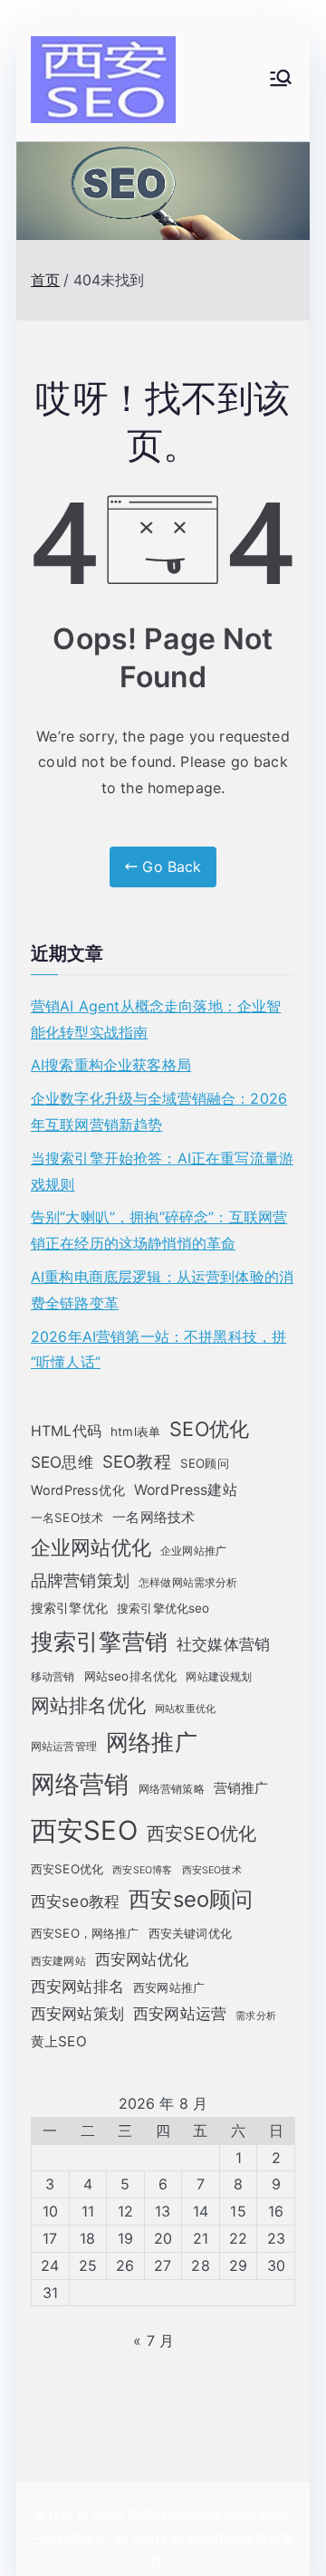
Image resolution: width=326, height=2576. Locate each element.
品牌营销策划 (80, 1580)
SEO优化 (209, 1429)
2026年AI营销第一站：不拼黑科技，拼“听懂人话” (158, 1350)
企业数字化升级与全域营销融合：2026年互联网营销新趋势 (159, 1111)
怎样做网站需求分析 (188, 1582)
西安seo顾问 (191, 1899)
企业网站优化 (91, 1547)
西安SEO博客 (142, 1870)
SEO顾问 (205, 1463)
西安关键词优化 (190, 1933)
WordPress (220, 2538)
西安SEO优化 (201, 1834)
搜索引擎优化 (69, 1608)
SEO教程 (137, 1461)
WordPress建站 (186, 1490)
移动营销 (53, 1676)
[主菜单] (281, 80)
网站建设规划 (219, 1676)
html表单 (135, 1432)
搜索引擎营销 (99, 1641)
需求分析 (256, 2016)
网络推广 (152, 1742)
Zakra (150, 2538)
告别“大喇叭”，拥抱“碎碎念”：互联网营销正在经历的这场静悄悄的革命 (159, 1230)
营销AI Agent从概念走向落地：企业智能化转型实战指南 (156, 1019)
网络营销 (80, 1784)
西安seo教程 (75, 1901)
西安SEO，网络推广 (85, 1933)
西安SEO (84, 1830)
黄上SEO (59, 2041)
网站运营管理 (64, 1746)
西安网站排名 (77, 1987)
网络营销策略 (172, 1789)
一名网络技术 (153, 1517)
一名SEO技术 (67, 1518)
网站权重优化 (185, 1709)
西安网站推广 (169, 1987)
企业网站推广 (193, 1551)
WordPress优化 (78, 1490)
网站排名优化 (88, 1705)
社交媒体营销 (223, 1644)
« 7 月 (153, 2341)
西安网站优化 (142, 1959)
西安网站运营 (180, 2014)
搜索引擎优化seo (163, 1608)
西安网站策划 (77, 2013)
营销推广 (241, 1788)
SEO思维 (62, 1462)
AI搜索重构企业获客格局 (111, 1065)
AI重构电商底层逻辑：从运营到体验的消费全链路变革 (162, 1290)
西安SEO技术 (212, 1870)
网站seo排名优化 (130, 1676)
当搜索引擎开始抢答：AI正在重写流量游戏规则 (162, 1171)
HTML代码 (66, 1431)
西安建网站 (58, 1961)
